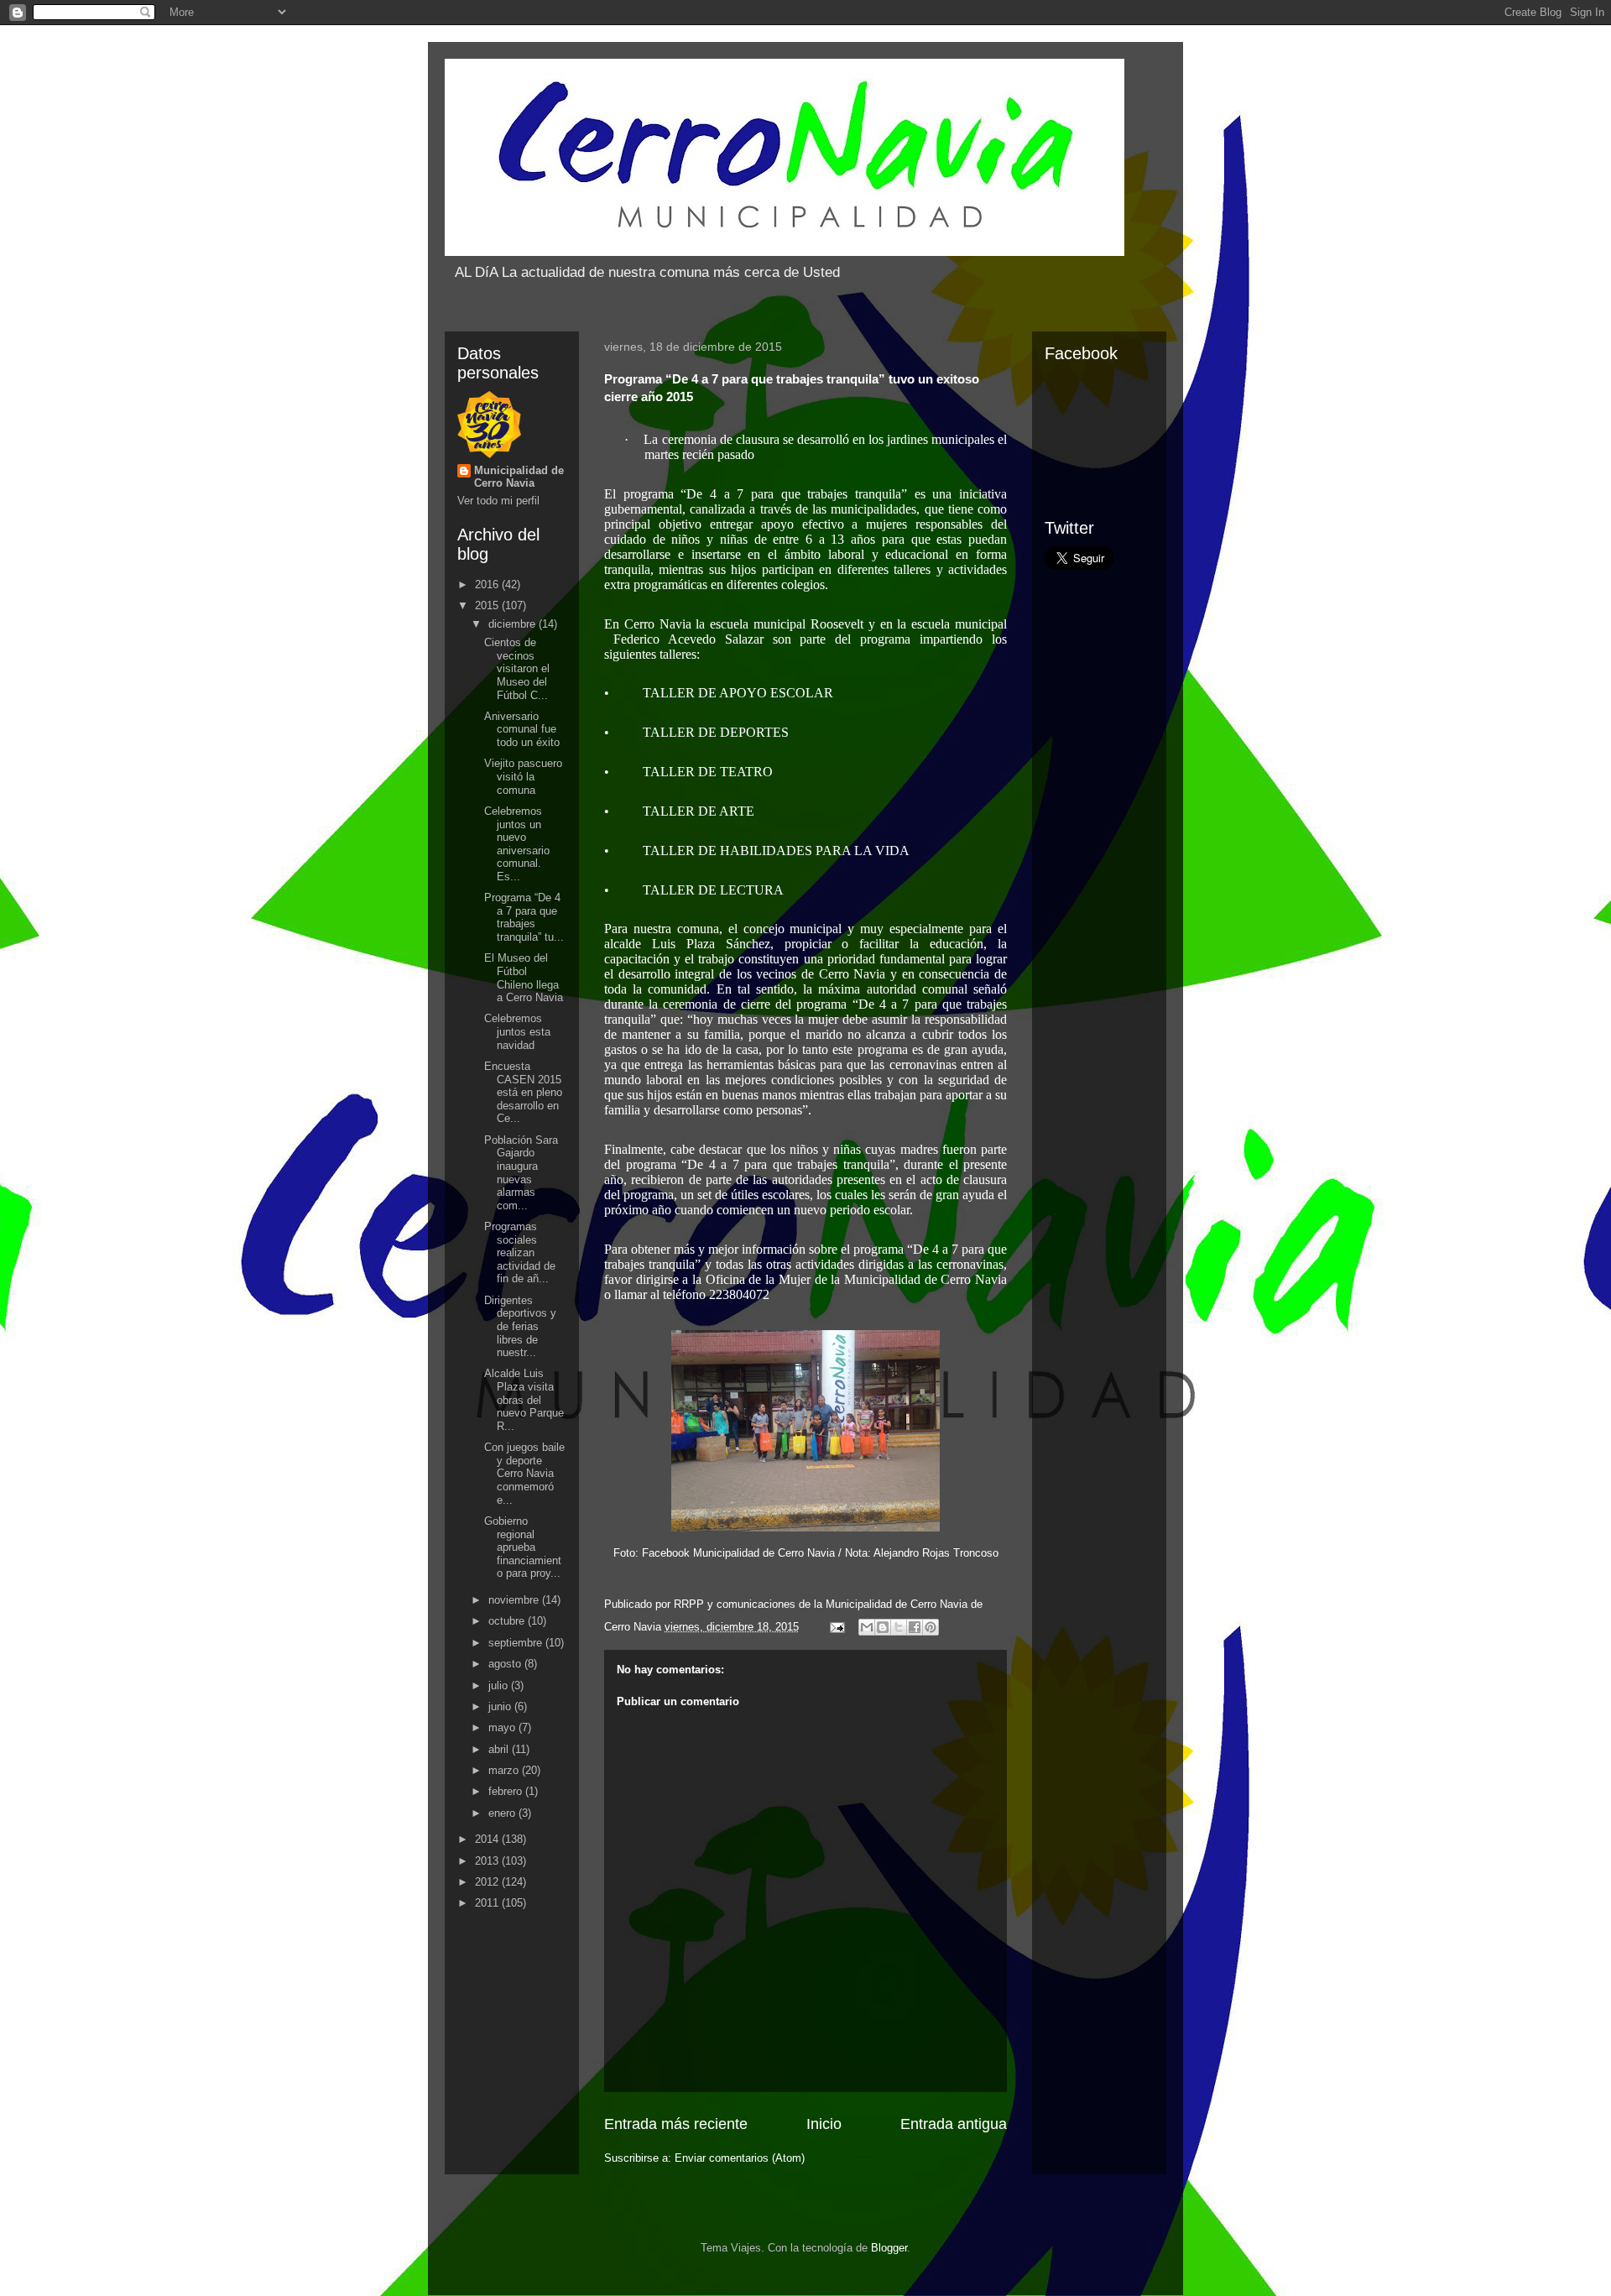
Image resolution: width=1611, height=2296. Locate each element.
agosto (506, 1664)
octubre (508, 1621)
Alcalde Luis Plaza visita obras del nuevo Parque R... (524, 1399)
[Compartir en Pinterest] (931, 1627)
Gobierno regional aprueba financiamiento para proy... (523, 1547)
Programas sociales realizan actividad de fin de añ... (520, 1252)
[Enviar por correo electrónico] (867, 1627)
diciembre (514, 624)
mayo (503, 1727)
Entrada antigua (954, 2124)
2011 (488, 1903)
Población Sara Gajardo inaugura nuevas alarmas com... (521, 1173)
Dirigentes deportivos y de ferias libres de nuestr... (520, 1326)
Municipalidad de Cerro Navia (519, 477)
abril (500, 1749)
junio (501, 1706)
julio (500, 1685)
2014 (488, 1839)
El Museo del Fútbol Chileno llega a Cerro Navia (524, 978)
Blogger (889, 2248)
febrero (507, 1791)
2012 (488, 1882)
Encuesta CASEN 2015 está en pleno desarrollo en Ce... (523, 1092)
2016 (488, 584)
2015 (488, 605)
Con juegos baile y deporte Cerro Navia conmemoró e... (524, 1473)
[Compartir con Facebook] (915, 1627)
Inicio (824, 2124)
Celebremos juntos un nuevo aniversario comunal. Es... (517, 844)
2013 (488, 1861)
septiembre (517, 1643)
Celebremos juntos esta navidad (517, 1031)
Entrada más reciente (676, 2124)
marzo (505, 1770)
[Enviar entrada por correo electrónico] (836, 1627)
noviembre (515, 1600)
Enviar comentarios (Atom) (740, 2158)
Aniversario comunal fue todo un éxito (522, 729)
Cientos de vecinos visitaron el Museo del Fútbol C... (517, 668)
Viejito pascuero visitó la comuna (523, 776)
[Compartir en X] (899, 1627)
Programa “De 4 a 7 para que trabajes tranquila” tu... (524, 917)
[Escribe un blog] (883, 1627)
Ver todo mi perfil (498, 501)
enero (503, 1813)
